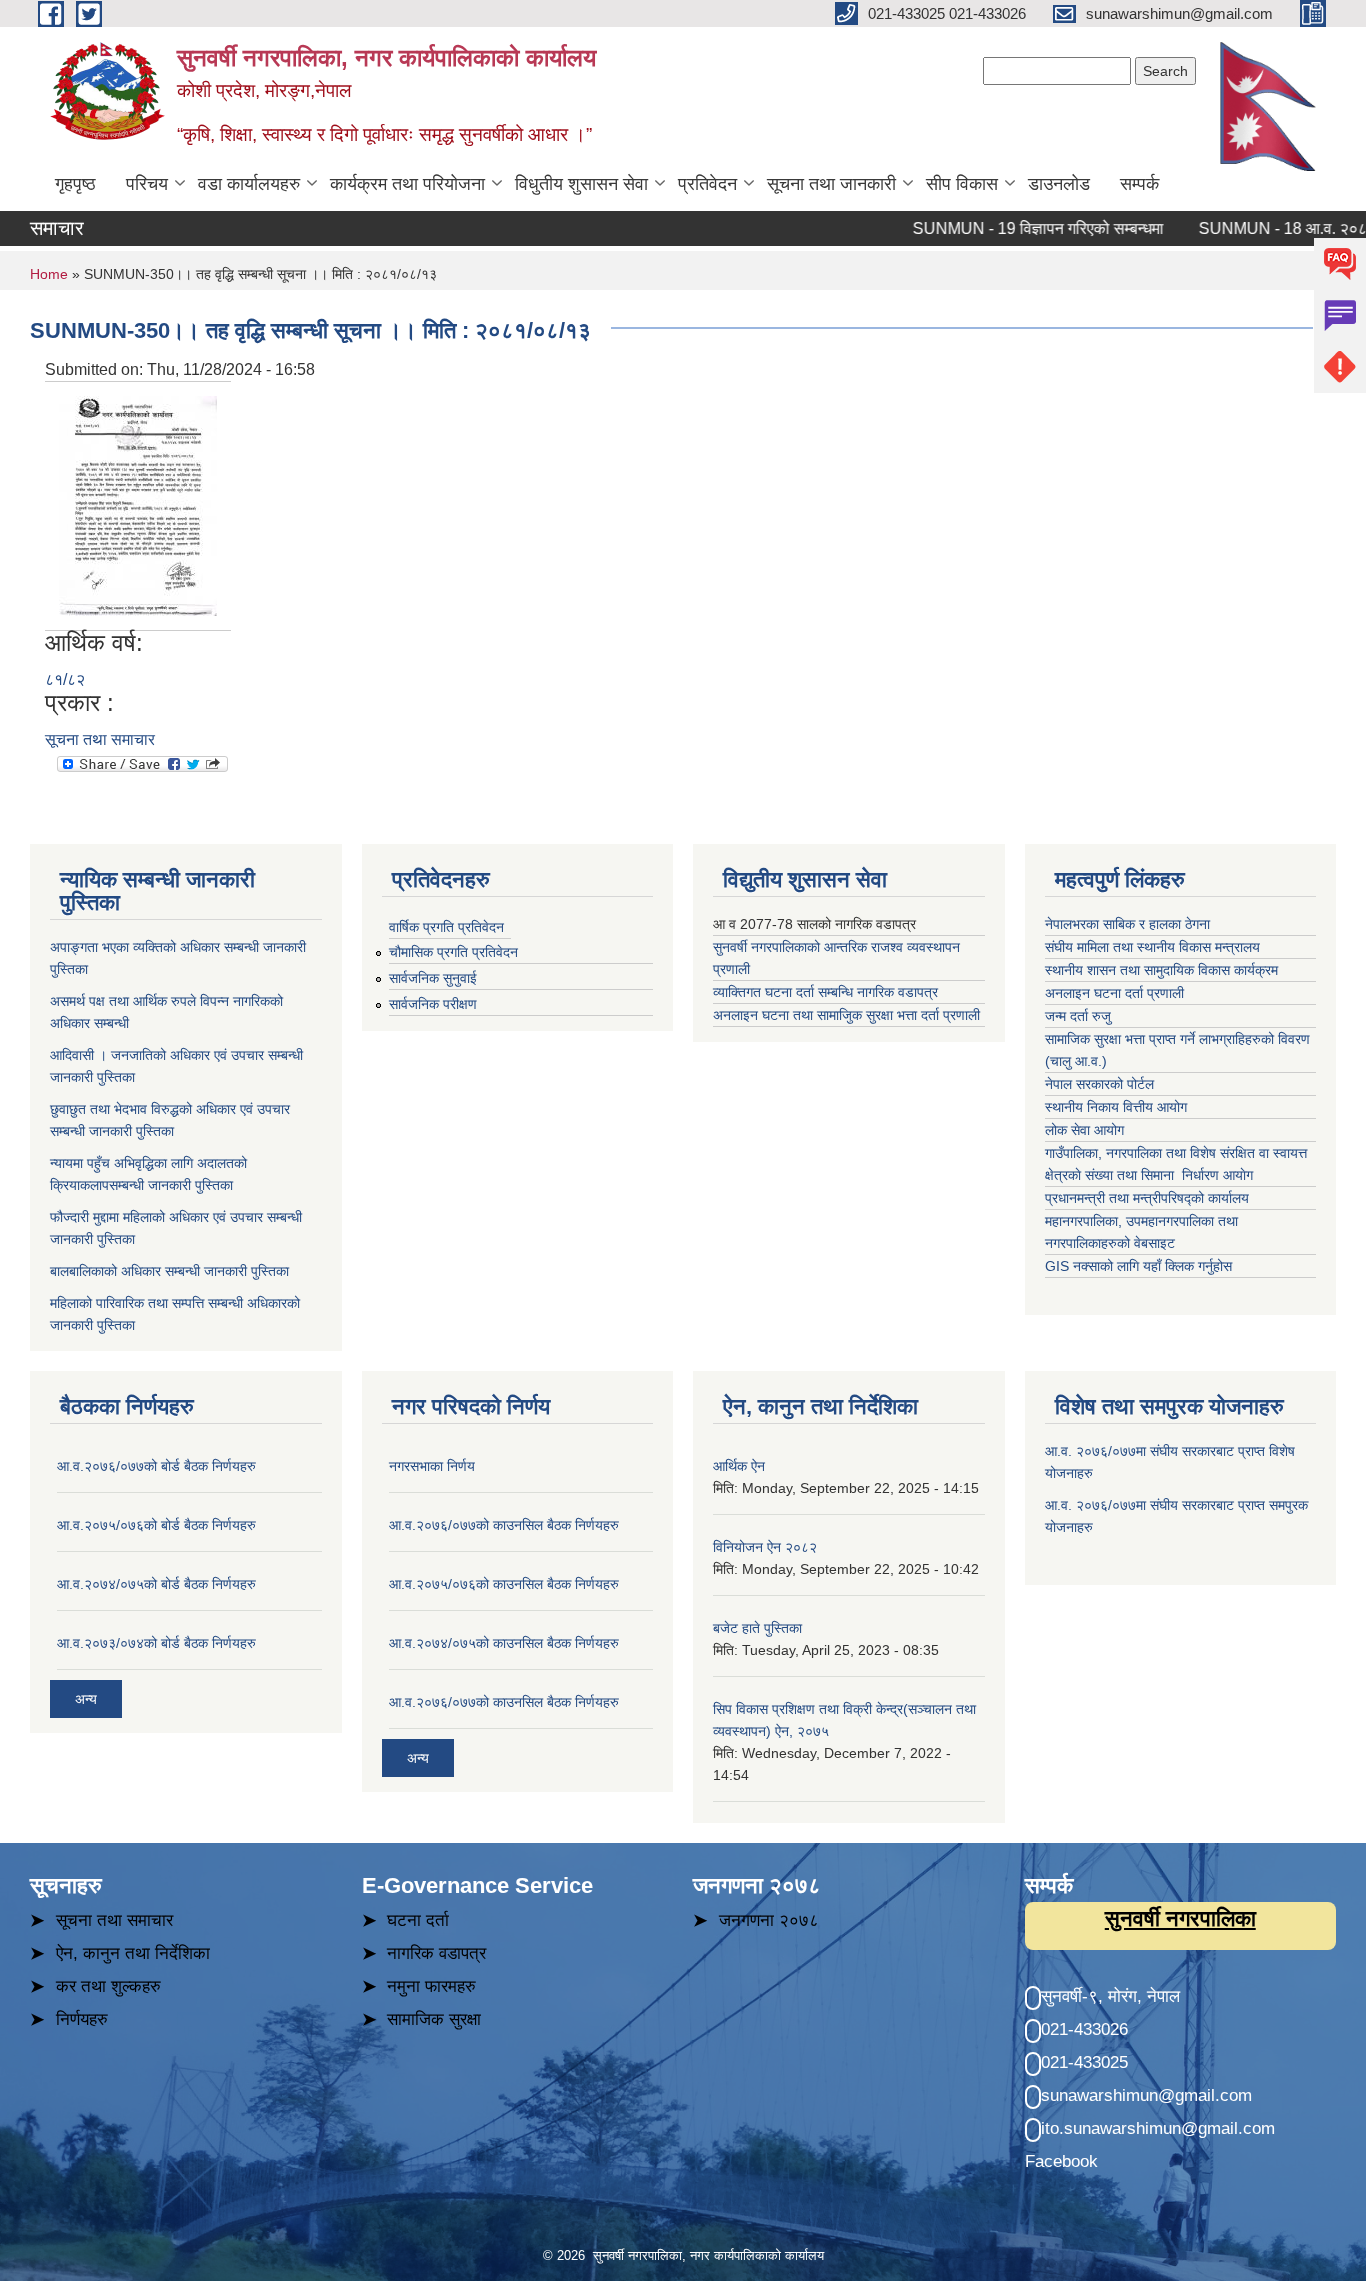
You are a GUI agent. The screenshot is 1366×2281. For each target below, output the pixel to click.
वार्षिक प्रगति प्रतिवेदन (446, 927)
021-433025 (1084, 2062)
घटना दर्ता (418, 1920)
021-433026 (1084, 2029)
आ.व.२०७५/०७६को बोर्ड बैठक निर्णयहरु (156, 1525)
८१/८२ (65, 679)
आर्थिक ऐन (739, 1466)
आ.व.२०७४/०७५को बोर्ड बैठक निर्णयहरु (156, 1584)
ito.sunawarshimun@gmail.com (1158, 2128)
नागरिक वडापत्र (436, 1953)
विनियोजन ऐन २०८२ (765, 1547)
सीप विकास (962, 184)
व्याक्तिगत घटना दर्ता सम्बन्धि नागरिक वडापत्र (825, 992)
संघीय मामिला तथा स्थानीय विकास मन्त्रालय (1154, 947)
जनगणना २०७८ (769, 1920)
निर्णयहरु (82, 2019)
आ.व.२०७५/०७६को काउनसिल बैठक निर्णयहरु (504, 1584)
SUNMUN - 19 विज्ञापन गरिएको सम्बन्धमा (1007, 228)
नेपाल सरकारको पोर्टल (1099, 1084)
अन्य (86, 1699)
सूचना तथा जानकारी (831, 184)
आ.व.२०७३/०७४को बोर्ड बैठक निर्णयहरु (156, 1643)
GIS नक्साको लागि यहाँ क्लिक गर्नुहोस (1138, 1266)
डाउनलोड (1059, 184)
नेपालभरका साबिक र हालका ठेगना (1127, 924)
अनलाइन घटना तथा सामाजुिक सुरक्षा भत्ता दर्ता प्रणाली (848, 1015)
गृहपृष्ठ (75, 184)
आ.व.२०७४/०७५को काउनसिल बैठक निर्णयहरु (504, 1643)
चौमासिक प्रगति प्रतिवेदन (453, 952)
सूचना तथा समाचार (100, 739)
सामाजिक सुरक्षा (434, 2019)
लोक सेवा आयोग (1086, 1130)
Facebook (1061, 2161)
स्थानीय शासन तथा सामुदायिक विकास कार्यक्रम (1161, 970)
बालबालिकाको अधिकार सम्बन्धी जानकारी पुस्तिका (169, 1271)
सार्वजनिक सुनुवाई (433, 978)
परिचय (147, 184)
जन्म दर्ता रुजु (1078, 1016)
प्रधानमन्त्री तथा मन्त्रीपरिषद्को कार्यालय (1149, 1198)
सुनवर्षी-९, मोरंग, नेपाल (1110, 1996)
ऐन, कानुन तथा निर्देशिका (133, 1953)
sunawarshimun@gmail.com (1146, 2095)
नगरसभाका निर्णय (432, 1466)
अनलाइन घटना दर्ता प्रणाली (1116, 993)
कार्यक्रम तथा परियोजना (407, 184)
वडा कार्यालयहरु (249, 184)
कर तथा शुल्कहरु (108, 1986)
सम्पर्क (1139, 184)
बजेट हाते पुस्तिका (757, 1628)
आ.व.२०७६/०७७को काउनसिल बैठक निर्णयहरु (504, 1525)
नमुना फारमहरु (431, 1986)
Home (49, 274)
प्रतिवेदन (707, 184)
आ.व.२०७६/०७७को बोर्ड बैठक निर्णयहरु (156, 1466)
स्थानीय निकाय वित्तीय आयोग (1118, 1107)
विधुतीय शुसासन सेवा (581, 184)
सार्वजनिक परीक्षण (433, 1004)
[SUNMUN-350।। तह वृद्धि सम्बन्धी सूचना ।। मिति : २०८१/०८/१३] (138, 504)
